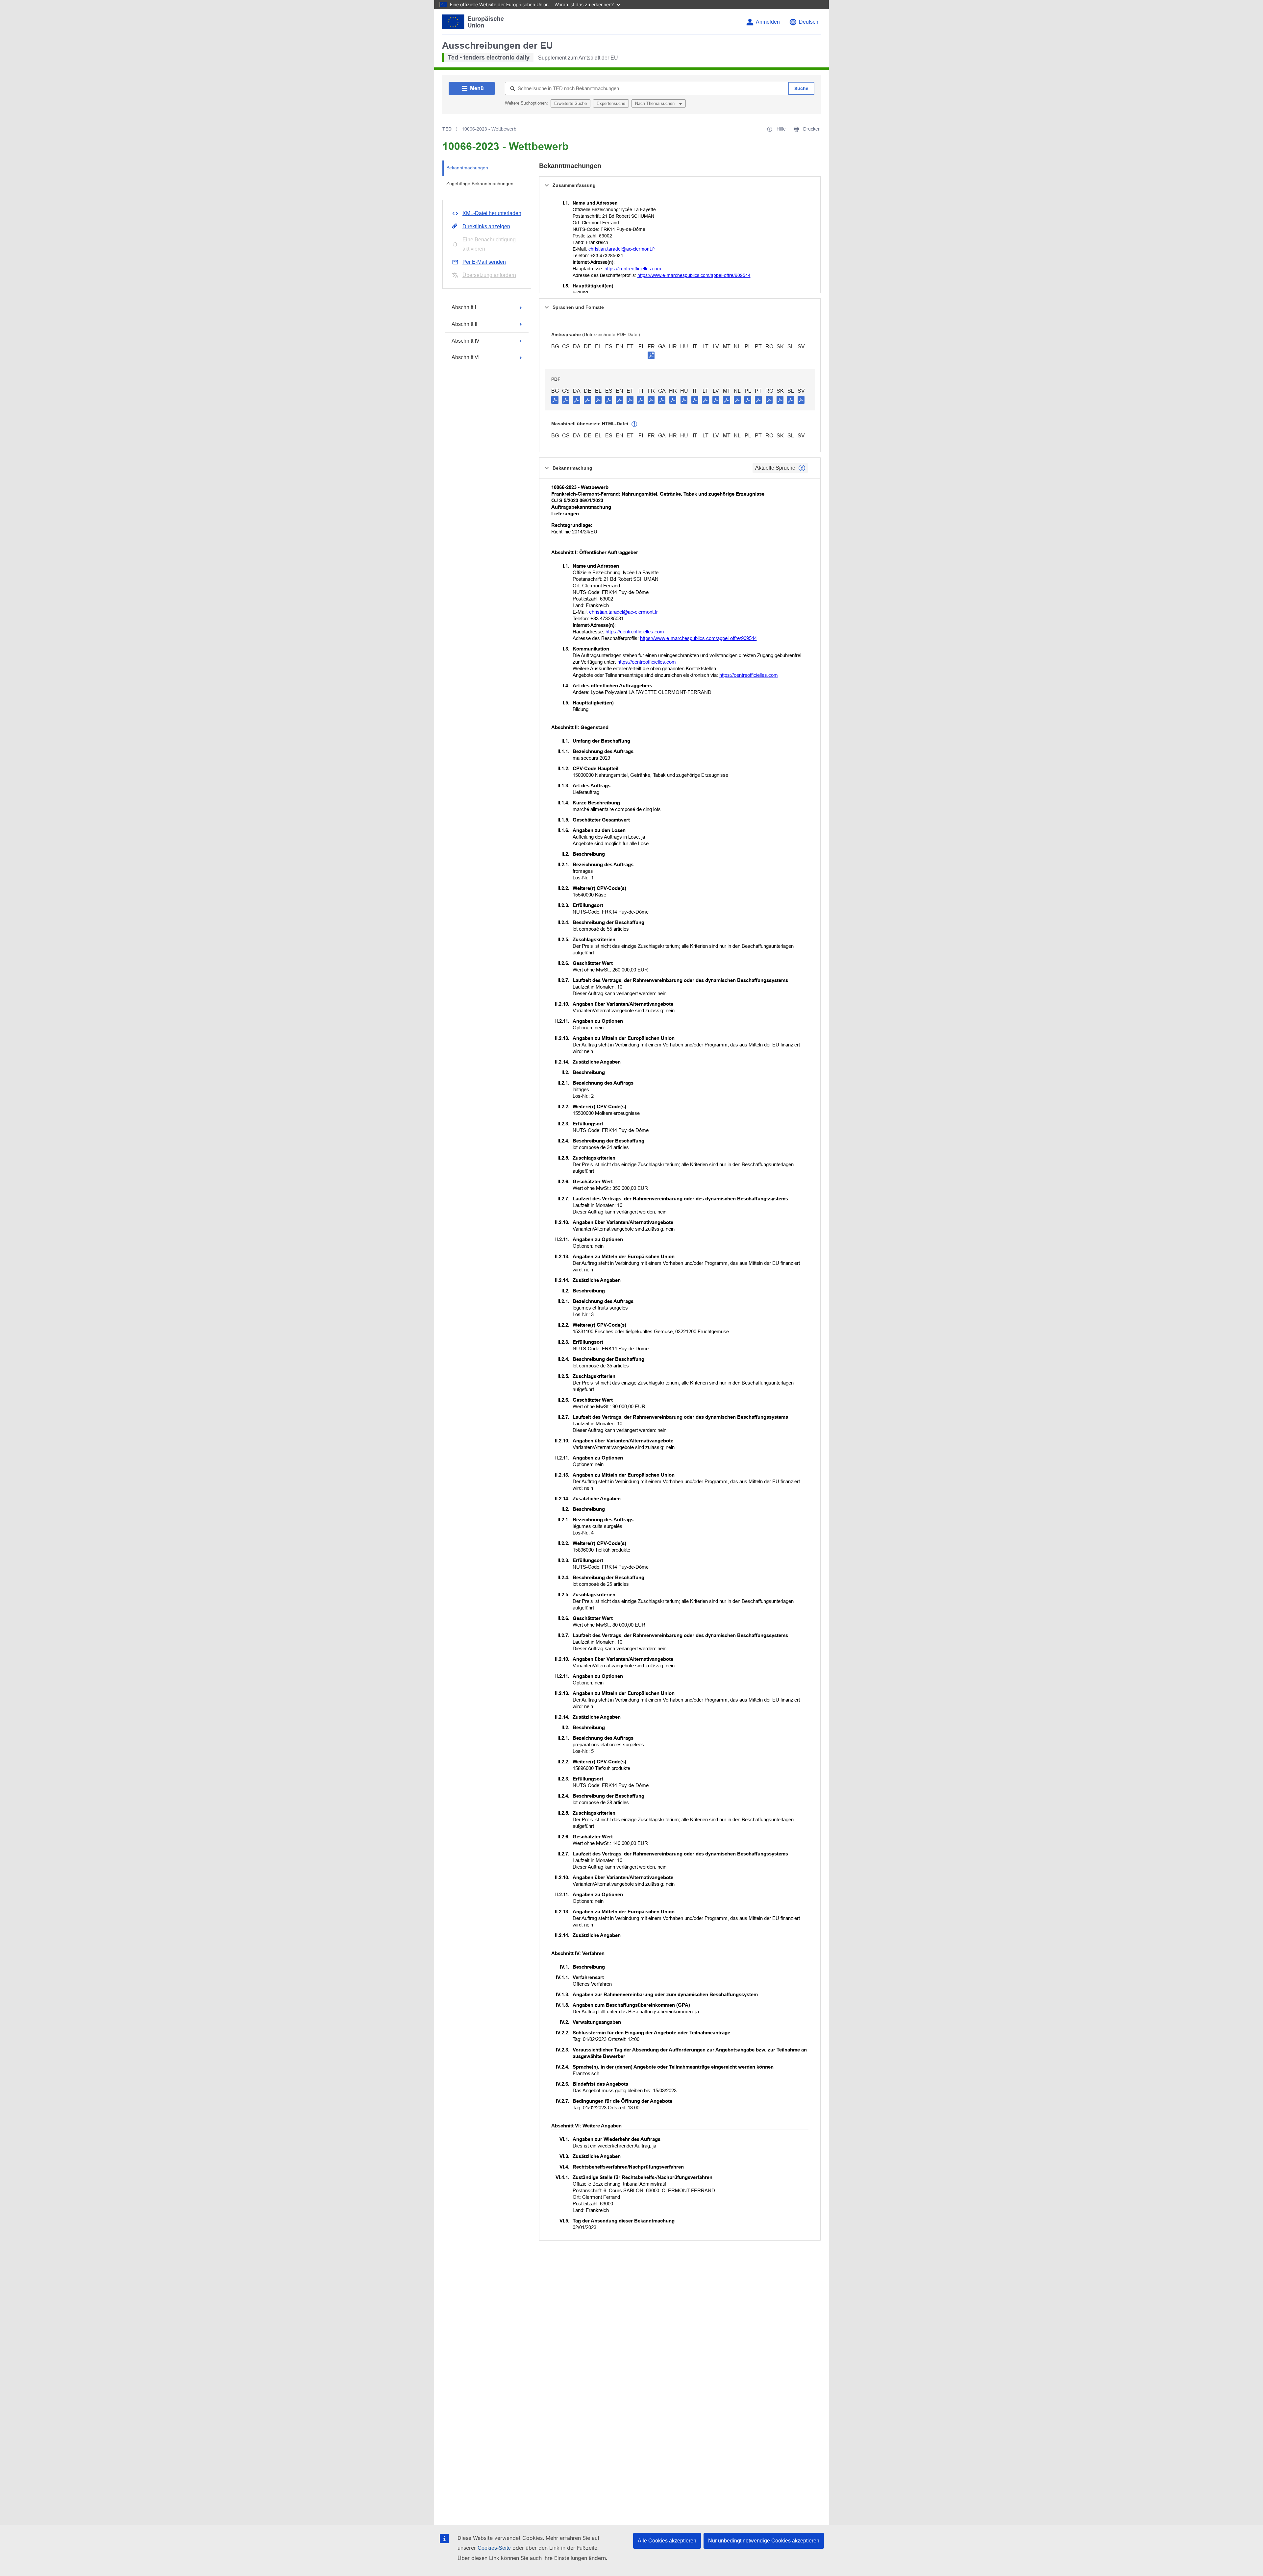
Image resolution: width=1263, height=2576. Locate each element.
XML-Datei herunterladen (492, 213)
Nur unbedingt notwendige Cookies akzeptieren (764, 2541)
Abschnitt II (464, 324)
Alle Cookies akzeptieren (667, 2541)
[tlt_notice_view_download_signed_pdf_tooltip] (651, 355)
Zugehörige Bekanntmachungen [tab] (480, 184)
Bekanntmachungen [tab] (467, 168)
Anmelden (768, 22)
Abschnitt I (464, 307)
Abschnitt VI (466, 357)
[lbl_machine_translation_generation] (634, 424)
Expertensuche (611, 103)
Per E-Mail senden (484, 262)
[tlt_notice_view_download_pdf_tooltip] (555, 400)
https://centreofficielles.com (633, 269)
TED (447, 129)
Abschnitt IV (466, 341)
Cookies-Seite (494, 2548)
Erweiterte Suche (570, 103)
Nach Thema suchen (656, 103)
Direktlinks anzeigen (486, 226)
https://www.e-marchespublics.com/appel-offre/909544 (694, 275)
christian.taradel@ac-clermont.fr (622, 249)
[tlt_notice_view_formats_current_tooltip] (802, 468)
